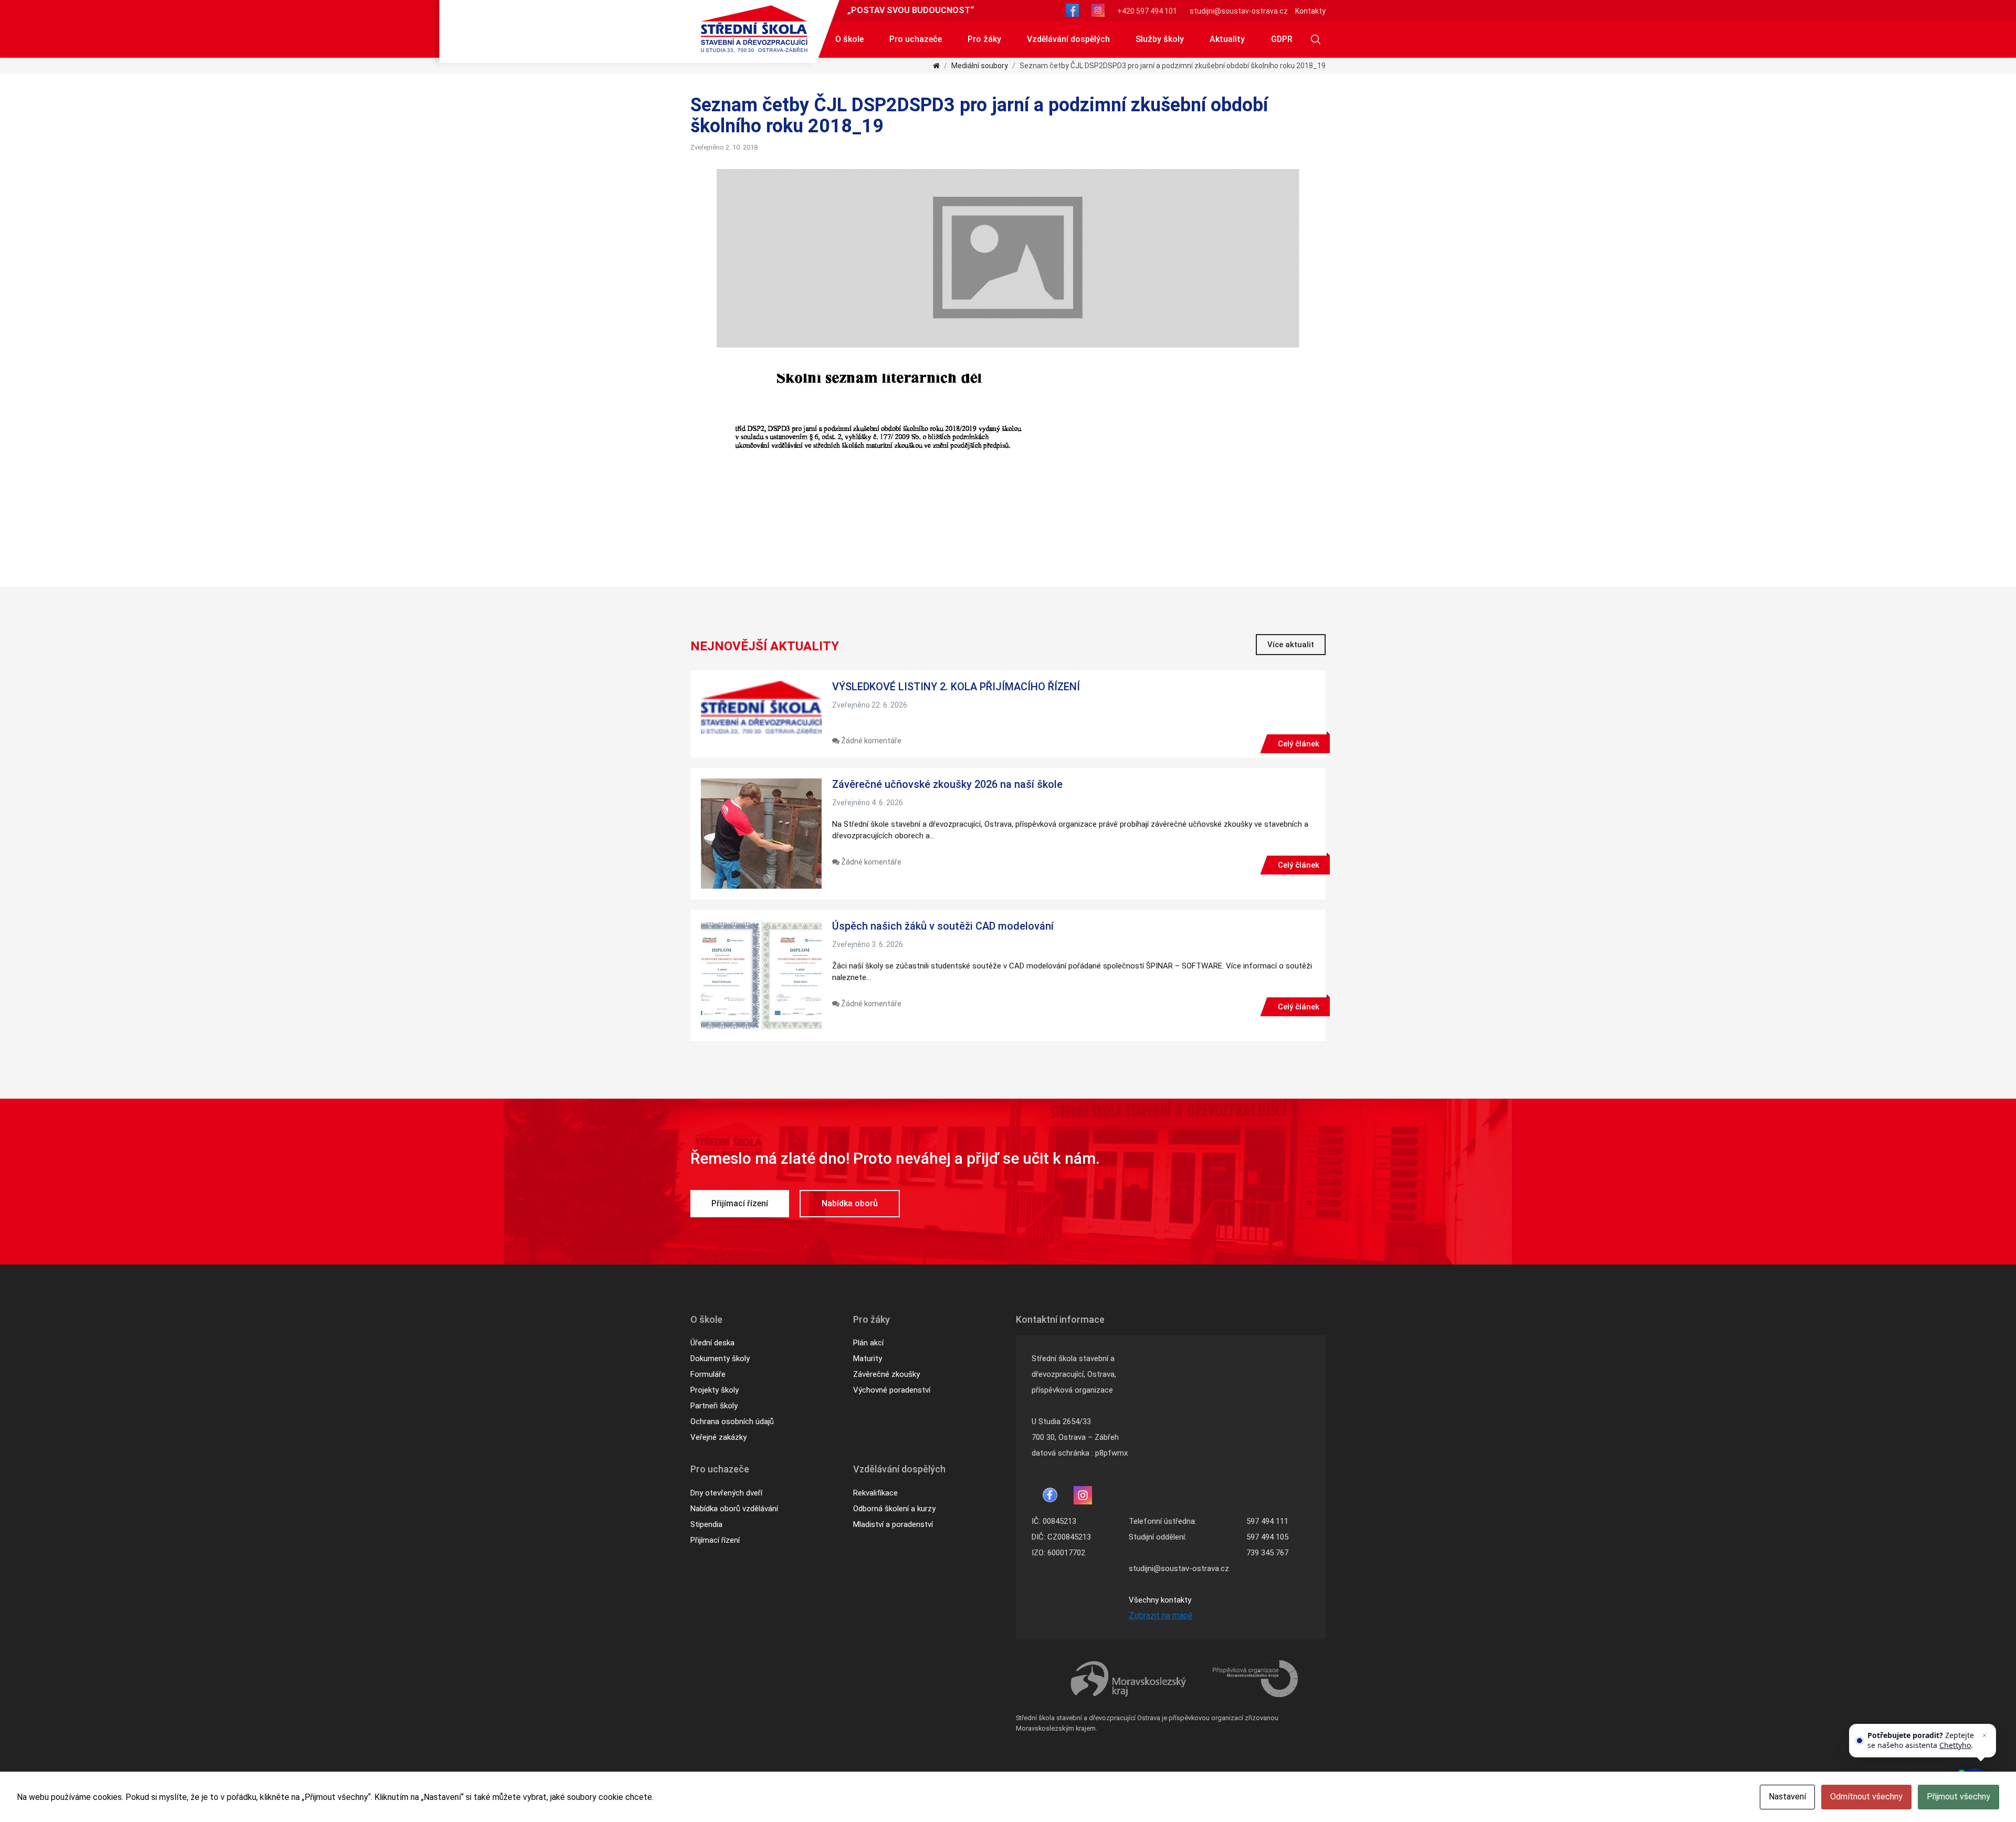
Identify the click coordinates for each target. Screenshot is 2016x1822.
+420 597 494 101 (1147, 11)
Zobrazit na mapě (1161, 1615)
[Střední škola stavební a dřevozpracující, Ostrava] (754, 29)
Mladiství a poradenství (893, 1524)
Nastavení (1787, 1797)
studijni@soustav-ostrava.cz (1239, 11)
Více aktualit (1291, 645)
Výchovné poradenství (892, 1390)
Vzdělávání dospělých (1068, 39)
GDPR (1282, 39)
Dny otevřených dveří (726, 1493)
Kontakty (1310, 11)
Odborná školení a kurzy (894, 1509)
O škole (849, 39)
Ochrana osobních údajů (732, 1421)
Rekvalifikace (875, 1493)
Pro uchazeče (916, 39)
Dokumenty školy (720, 1358)
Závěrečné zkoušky (886, 1374)
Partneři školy (714, 1406)
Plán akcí (868, 1343)
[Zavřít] (1984, 1735)
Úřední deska (712, 1343)
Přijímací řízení (740, 1203)
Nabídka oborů (850, 1203)
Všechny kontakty (1160, 1600)
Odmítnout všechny (1866, 1797)
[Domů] (936, 66)
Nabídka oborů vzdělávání (734, 1509)
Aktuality (1227, 39)
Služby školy (1160, 39)
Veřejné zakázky (718, 1437)
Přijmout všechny (1959, 1797)
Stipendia (706, 1524)
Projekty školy (715, 1390)
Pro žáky (984, 39)
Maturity (868, 1358)
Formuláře (708, 1374)
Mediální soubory (980, 66)
